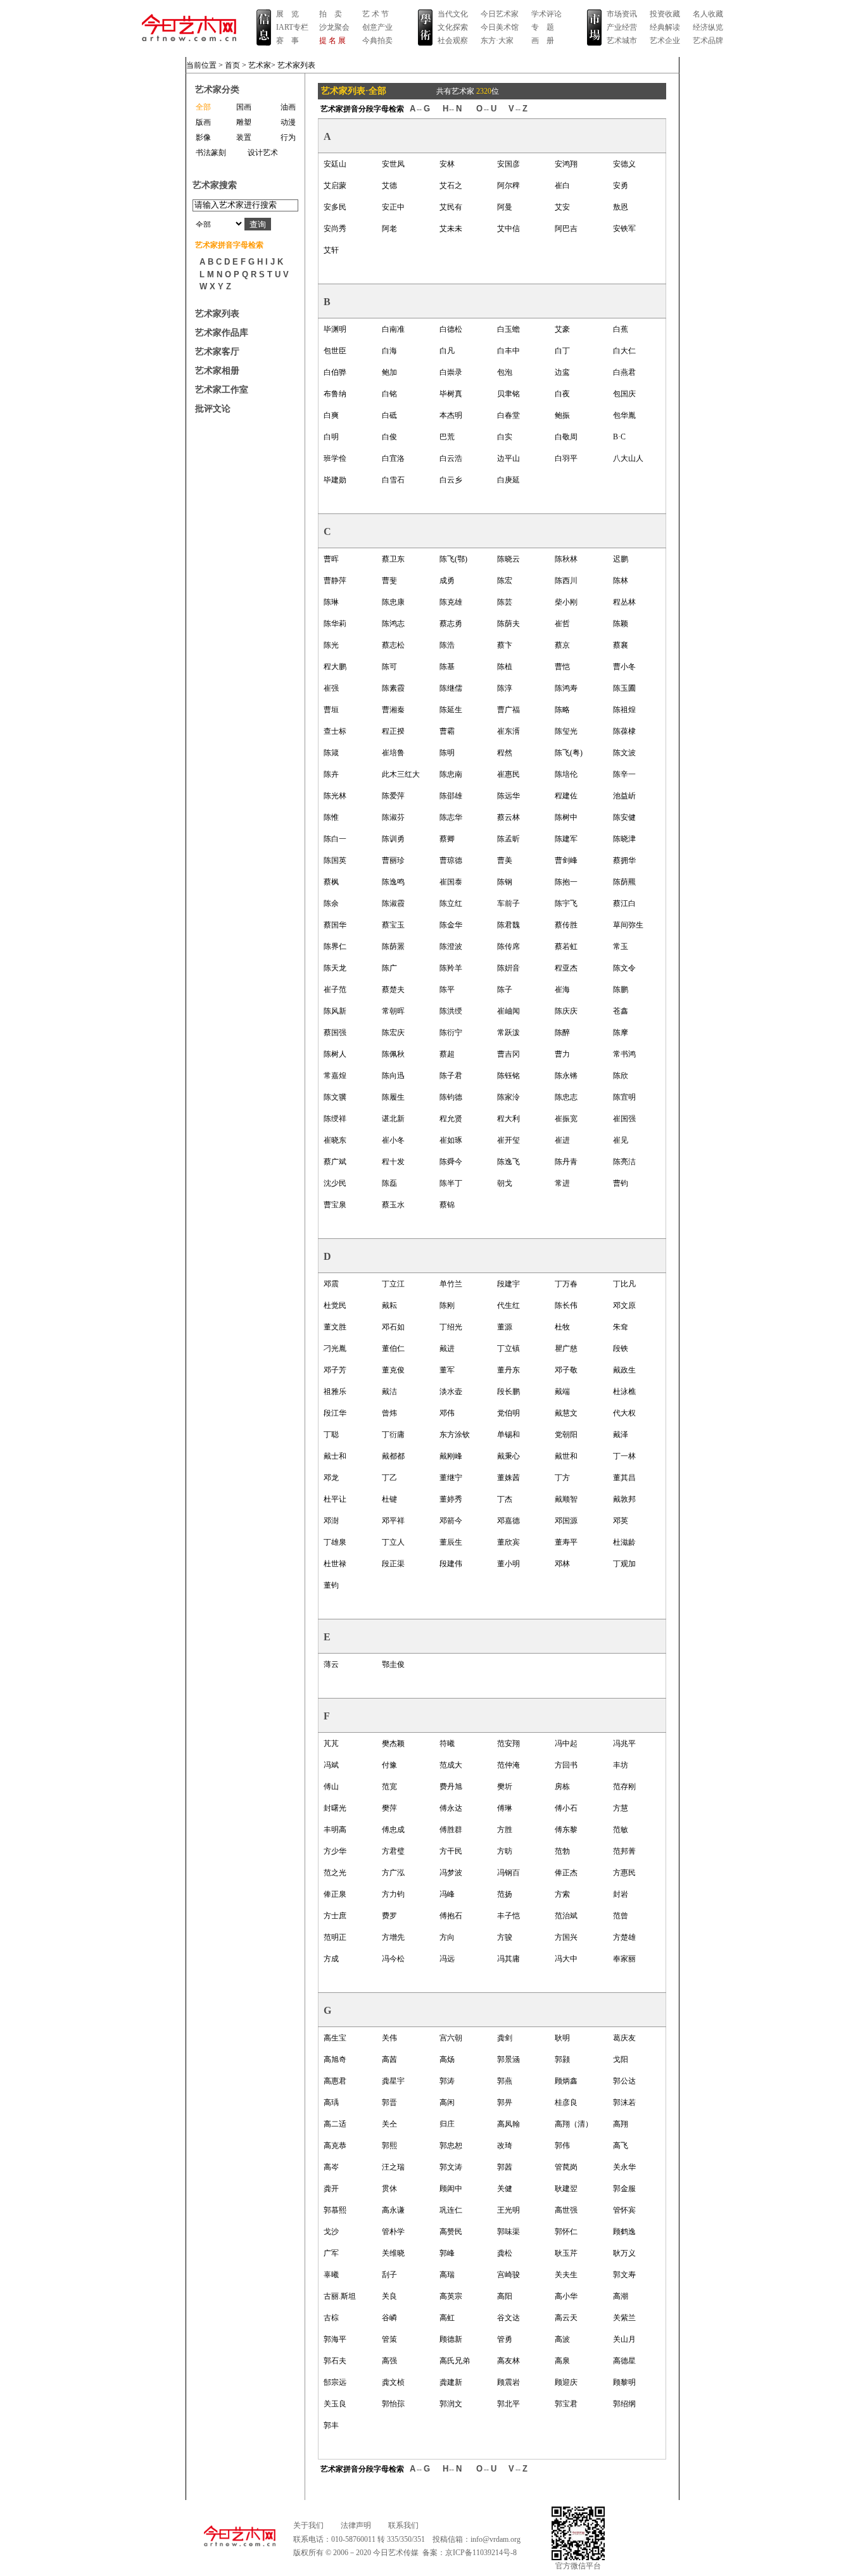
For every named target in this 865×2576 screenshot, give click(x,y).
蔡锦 (447, 1205)
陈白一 (335, 839)
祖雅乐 (335, 1392)
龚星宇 (393, 2081)
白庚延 (508, 480)
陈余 (331, 903)
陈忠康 (393, 602)
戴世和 (566, 1456)
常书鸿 (624, 1054)
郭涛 (447, 2081)
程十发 (393, 1162)
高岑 (331, 2167)
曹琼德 (451, 860)
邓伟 (447, 1413)
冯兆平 (624, 1744)
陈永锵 (566, 1076)
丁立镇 (508, 1348)
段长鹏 (508, 1392)
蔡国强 (335, 1033)
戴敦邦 (624, 1499)
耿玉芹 (566, 2253)
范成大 (451, 1765)
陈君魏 (508, 925)
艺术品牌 (708, 41)
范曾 (621, 1916)
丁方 (562, 1478)
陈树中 (566, 817)
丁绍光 (451, 1327)
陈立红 (451, 903)
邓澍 (331, 1521)
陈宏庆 (393, 1033)
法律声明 (356, 2525)
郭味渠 (508, 2232)
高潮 (621, 2296)
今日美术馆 (500, 27)
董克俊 (393, 1370)
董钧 (331, 1585)
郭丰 (331, 2425)
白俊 (389, 437)
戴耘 (389, 1305)
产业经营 (622, 27)
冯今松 (393, 1959)
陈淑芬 (393, 817)
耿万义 (624, 2253)
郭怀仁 (566, 2232)
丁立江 (393, 1284)
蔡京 (562, 645)
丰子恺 (508, 1916)
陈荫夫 (508, 624)
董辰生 (451, 1542)
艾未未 (451, 229)
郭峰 (447, 2253)
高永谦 (393, 2210)
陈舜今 (451, 1162)
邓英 (621, 1521)
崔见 (621, 1140)
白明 (331, 437)
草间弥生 (628, 925)
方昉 (505, 1851)
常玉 (621, 946)
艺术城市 (622, 41)
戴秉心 (508, 1456)
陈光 (331, 645)
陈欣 (621, 1076)
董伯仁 (393, 1348)
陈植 (505, 667)
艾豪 (562, 329)
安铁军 (624, 229)
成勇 (447, 581)
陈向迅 (393, 1076)
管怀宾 (624, 2210)
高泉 (562, 2361)
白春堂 (508, 415)
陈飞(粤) (569, 753)
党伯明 (508, 1413)
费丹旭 (451, 1787)
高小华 (566, 2296)
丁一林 (624, 1456)
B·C (619, 437)
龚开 (331, 2189)
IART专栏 (292, 27)
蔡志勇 (451, 624)
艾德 (389, 185)
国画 (244, 107)
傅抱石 (451, 1916)
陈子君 (451, 1076)
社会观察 (453, 41)
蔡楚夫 (393, 990)
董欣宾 (508, 1542)
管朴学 (393, 2232)
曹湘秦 (393, 710)
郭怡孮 (393, 2404)
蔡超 (447, 1054)
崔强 (331, 688)
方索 (562, 1894)
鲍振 (562, 415)
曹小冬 (624, 667)
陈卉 (331, 774)
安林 (447, 164)
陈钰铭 (508, 1076)
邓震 (331, 1284)
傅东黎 (566, 1830)
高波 (562, 2339)
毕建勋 (335, 480)
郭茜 (505, 2167)
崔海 (562, 990)
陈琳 (331, 602)
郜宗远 (335, 2382)
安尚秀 (335, 229)
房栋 (562, 1787)
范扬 (505, 1894)
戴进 (447, 1348)
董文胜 (335, 1327)
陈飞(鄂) (453, 559)
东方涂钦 (455, 1435)
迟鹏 (621, 559)
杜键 (389, 1499)
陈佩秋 (393, 1054)
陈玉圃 (624, 688)
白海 (389, 351)
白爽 (331, 415)
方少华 (335, 1851)
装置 (244, 137)
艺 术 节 (376, 14)
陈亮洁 (624, 1162)
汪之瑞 (393, 2167)
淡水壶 (451, 1392)
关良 (389, 2296)
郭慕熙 (335, 2210)
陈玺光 (566, 731)
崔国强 (624, 1119)
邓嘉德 (508, 1521)
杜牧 (562, 1327)
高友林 (508, 2361)
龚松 (505, 2253)
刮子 (389, 2275)
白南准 (393, 329)
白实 (505, 437)
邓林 (562, 1564)
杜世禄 (335, 1564)
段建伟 (451, 1564)
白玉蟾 (508, 329)
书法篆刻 (211, 153)
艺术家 (260, 65)
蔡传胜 (566, 925)
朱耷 (621, 1327)
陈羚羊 (451, 968)
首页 (232, 65)
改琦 (505, 2146)
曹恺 (562, 667)
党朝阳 (566, 1435)
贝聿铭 (508, 394)
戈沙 (331, 2232)
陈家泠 (508, 1097)
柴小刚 (566, 602)
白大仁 (624, 351)
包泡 (505, 372)
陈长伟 (566, 1305)
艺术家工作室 (222, 390)
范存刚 (624, 1787)
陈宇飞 (566, 903)
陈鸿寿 (566, 688)
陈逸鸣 (393, 882)
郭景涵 (508, 2059)
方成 (331, 1959)
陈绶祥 (335, 1119)
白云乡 (451, 480)
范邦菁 (624, 1851)
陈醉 (562, 1033)
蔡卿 (447, 839)
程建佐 (566, 796)
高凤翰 (508, 2124)
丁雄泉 (335, 1542)
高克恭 (335, 2146)
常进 (562, 1183)
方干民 (451, 1851)
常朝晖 (393, 1011)
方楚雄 (624, 1937)
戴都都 (393, 1456)
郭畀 (505, 2102)
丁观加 (624, 1564)
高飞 (621, 2146)
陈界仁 (335, 946)
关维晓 (393, 2253)
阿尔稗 (508, 185)
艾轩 (331, 250)
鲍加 (389, 372)
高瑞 (447, 2275)
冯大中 (566, 1959)
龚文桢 (393, 2382)
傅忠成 (393, 1830)
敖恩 (621, 207)
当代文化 (453, 14)
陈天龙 (335, 968)
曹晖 (331, 559)
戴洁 (389, 1392)
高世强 (566, 2210)
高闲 (447, 2102)
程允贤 (451, 1119)
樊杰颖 (393, 1744)
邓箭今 (451, 1521)
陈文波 (624, 753)
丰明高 (335, 1830)
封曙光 (335, 1808)
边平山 (508, 458)
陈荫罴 (393, 946)
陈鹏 (621, 990)
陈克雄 (451, 602)
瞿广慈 (566, 1348)
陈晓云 (508, 559)
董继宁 (451, 1478)
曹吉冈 (508, 1054)
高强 (389, 2361)
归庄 (447, 2124)
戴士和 (335, 1456)
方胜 (505, 1830)
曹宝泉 (335, 1205)
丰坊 (621, 1765)
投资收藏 (665, 14)
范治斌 (566, 1916)
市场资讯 (622, 14)
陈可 (389, 667)
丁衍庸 (393, 1435)
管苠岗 (566, 2167)
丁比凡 (624, 1284)
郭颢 (562, 2059)
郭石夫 (335, 2361)
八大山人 (628, 458)
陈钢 (505, 882)
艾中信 (508, 229)
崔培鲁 (393, 753)
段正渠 (393, 1564)
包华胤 (624, 415)
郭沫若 (624, 2102)
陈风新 (335, 1011)
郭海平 (335, 2339)
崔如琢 (451, 1140)
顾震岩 (508, 2382)
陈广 (389, 968)
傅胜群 (451, 1830)
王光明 (508, 2210)
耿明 (562, 2038)
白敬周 (566, 437)
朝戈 (505, 1183)
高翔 (621, 2124)
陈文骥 (335, 1097)
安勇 (621, 185)
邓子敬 (566, 1370)
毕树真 (451, 394)
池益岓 (624, 796)
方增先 (393, 1937)
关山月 (624, 2339)
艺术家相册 (217, 371)
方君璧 (393, 1851)
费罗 (389, 1916)
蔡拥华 (624, 860)
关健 (505, 2189)
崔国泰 (451, 882)
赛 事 (287, 41)
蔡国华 (335, 925)
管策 (389, 2339)
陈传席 (508, 946)
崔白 (562, 185)
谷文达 (508, 2318)
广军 (331, 2253)
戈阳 (621, 2059)
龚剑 (505, 2038)
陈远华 (508, 796)
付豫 (389, 1765)
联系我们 (403, 2525)
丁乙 (389, 1478)
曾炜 (389, 1413)
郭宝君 (566, 2404)
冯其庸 (508, 1959)
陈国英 (335, 860)
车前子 (508, 903)
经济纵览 (708, 27)
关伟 (389, 2038)
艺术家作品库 (222, 333)
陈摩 (621, 1033)
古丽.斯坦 (340, 2296)
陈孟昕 (508, 839)
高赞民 (451, 2232)
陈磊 (389, 1183)
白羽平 (566, 458)
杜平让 (335, 1499)
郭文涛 (451, 2167)
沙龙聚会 (334, 27)
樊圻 (505, 1787)
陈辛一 (624, 774)
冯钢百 (508, 1873)
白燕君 (624, 372)
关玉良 (335, 2404)
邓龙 (331, 1478)
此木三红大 (401, 774)
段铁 (621, 1348)
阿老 (389, 229)
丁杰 (505, 1499)
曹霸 (447, 731)
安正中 (393, 207)
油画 (288, 107)
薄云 (331, 1664)
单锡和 (508, 1435)
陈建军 (566, 839)
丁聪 (331, 1435)
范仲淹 (508, 1765)
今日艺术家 (500, 14)
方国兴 (566, 1937)
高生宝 (335, 2038)
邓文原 (624, 1305)
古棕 (331, 2318)
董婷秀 (451, 1499)
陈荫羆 (624, 882)
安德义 (624, 164)
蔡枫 (331, 882)
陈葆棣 (624, 731)
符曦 (447, 1744)
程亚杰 (566, 968)
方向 (447, 1937)
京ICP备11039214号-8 (481, 2553)
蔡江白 (624, 903)
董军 (447, 1370)
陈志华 (451, 817)
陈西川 (566, 581)
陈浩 (447, 645)
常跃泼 (508, 1033)
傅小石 (566, 1808)
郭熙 (389, 2146)
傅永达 (451, 1808)
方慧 (621, 1808)
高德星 (624, 2361)
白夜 (562, 394)
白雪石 (393, 480)
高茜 (389, 2059)
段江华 (335, 1413)
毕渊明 (335, 329)
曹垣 (331, 710)
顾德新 (451, 2339)
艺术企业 (665, 41)
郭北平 (508, 2404)
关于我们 (308, 2525)
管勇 (505, 2339)
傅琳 (505, 1808)
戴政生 (624, 1370)
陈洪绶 (451, 1011)
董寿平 (566, 1542)
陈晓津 (624, 839)
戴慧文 (566, 1413)
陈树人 (335, 1054)
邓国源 (566, 1521)
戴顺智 (566, 1499)
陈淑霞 (393, 903)
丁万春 (566, 1284)
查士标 (335, 731)
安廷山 (335, 164)
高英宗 (451, 2296)
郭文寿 (624, 2275)
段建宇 (508, 1284)
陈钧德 (451, 1097)
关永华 (624, 2167)
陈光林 (335, 796)
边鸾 (562, 372)
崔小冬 (393, 1140)
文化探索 (453, 27)
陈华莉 (335, 624)
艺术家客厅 (217, 352)
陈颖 (621, 624)
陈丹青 (566, 1162)
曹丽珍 (393, 860)
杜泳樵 (624, 1392)
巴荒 (447, 437)
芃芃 (331, 1744)
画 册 (543, 41)
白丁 (562, 351)
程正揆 (393, 731)
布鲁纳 (335, 394)
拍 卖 (331, 14)
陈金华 (451, 925)
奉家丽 (624, 1959)
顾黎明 (624, 2382)
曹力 (562, 1054)
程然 (505, 753)
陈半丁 (451, 1183)
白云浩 (451, 458)
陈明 (447, 753)
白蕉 (621, 329)
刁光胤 (335, 1348)
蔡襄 (621, 645)
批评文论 (213, 409)
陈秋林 (566, 559)
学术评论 (546, 14)
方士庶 (335, 1916)
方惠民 (624, 1873)
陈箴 (331, 753)
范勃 (562, 1851)
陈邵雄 (451, 796)
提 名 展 (332, 41)
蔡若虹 (566, 946)
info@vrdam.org (496, 2539)
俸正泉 (335, 1894)
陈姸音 (508, 968)
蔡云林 (508, 817)
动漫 (288, 122)
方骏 (505, 1937)
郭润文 (451, 2404)
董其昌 (624, 1478)
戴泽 (621, 1435)
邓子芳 (335, 1370)
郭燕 (505, 2081)
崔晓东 (335, 1140)
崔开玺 (508, 1140)
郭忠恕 (451, 2146)
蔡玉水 (393, 1205)
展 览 (287, 14)
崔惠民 (508, 774)
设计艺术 (263, 153)
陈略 (562, 710)
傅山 (331, 1787)
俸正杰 (566, 1873)
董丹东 (508, 1370)
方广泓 (393, 1873)
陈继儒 (451, 688)
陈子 (505, 990)
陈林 (621, 581)
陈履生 (393, 1097)
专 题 (543, 27)
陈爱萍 (393, 796)
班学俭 (335, 458)
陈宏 (505, 581)
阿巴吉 (566, 229)
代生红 (508, 1305)
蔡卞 (505, 645)
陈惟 (331, 817)
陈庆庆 (566, 1011)
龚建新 (451, 2382)
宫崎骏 (508, 2275)
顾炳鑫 (566, 2081)
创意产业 (377, 27)
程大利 (508, 1119)
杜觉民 (335, 1305)
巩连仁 (451, 2210)
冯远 (447, 1959)
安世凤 (393, 164)
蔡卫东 (393, 559)
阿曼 (505, 207)
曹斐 (389, 581)
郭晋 (389, 2102)
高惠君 (335, 2081)
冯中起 (566, 1744)
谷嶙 (389, 2318)
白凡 (447, 351)
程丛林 (624, 602)
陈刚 (447, 1305)
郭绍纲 (624, 2404)
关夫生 (566, 2275)
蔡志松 (393, 645)
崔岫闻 (508, 1011)
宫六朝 (451, 2038)
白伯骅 (335, 372)
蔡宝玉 (393, 925)
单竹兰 (451, 1284)
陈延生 (451, 710)
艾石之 (451, 185)
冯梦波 (451, 1873)
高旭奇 (335, 2059)
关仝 (389, 2124)
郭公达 (624, 2081)
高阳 (505, 2296)
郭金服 (624, 2189)
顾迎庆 (566, 2382)
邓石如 (393, 1327)
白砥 (389, 415)
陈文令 (624, 968)
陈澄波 (451, 946)
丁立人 (393, 1542)
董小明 (508, 1564)
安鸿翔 (566, 164)
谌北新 (393, 1119)
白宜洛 (393, 458)
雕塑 (244, 122)
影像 (203, 137)
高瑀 (331, 2102)
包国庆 (624, 394)
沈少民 (335, 1183)
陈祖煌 (624, 710)
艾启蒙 (335, 185)
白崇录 (451, 372)
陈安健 (624, 817)
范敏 (621, 1830)
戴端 (562, 1392)
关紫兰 (624, 2318)
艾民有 (451, 207)
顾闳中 (451, 2189)
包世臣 (335, 351)
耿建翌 (566, 2189)
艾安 (562, 207)
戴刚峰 (451, 1456)
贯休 (389, 2189)
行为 (288, 137)
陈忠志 (566, 1097)
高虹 (447, 2318)
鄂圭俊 (393, 1664)
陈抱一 (566, 882)
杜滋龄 (624, 1542)
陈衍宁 (451, 1033)
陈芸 (505, 602)
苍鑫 (621, 1011)
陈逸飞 (508, 1162)
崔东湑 (508, 731)
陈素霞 (393, 688)
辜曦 (331, 2275)
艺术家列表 (217, 314)
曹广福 (508, 710)
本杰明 (451, 415)
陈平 (447, 990)
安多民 (335, 207)
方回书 (566, 1765)
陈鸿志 (393, 624)
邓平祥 (393, 1521)
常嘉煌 (335, 1076)
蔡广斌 (335, 1162)
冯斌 (331, 1765)
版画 (203, 122)
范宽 (389, 1787)
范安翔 (508, 1744)
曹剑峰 (566, 860)
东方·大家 (497, 41)
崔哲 (562, 624)
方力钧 (393, 1894)
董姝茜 (508, 1478)
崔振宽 (566, 1119)
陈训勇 (393, 839)
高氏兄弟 (455, 2361)
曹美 (505, 860)
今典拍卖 (377, 41)
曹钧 (621, 1183)
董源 (505, 1327)
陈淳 (505, 688)
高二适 (335, 2124)
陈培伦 (566, 774)
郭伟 (562, 2146)
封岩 (621, 1894)
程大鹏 (335, 667)
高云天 (566, 2318)
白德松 (451, 329)
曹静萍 (335, 581)
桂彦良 (566, 2102)
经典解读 (665, 27)
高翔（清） (574, 2124)
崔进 (562, 1140)
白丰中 (508, 351)
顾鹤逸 (624, 2232)
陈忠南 (451, 774)
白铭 (389, 394)
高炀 (447, 2059)
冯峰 (447, 1894)
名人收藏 (708, 14)
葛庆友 (624, 2038)
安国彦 (508, 164)
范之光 (335, 1873)
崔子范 (335, 990)
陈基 (447, 667)
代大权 (624, 1413)
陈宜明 (624, 1097)
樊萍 (389, 1808)
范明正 (335, 1937)
